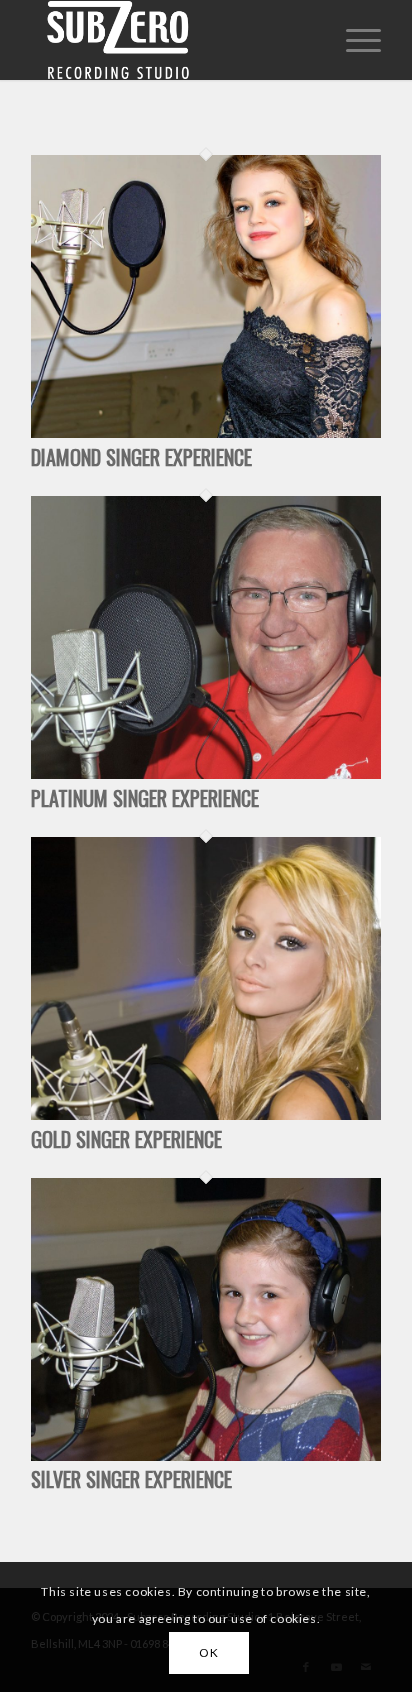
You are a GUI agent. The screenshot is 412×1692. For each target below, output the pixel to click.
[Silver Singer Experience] (206, 1454)
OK (208, 1652)
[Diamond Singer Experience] (206, 431)
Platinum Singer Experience (145, 798)
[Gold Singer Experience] (206, 1113)
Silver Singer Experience (131, 1479)
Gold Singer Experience (126, 1139)
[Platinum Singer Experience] (206, 772)
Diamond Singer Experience (141, 457)
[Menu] (353, 40)
